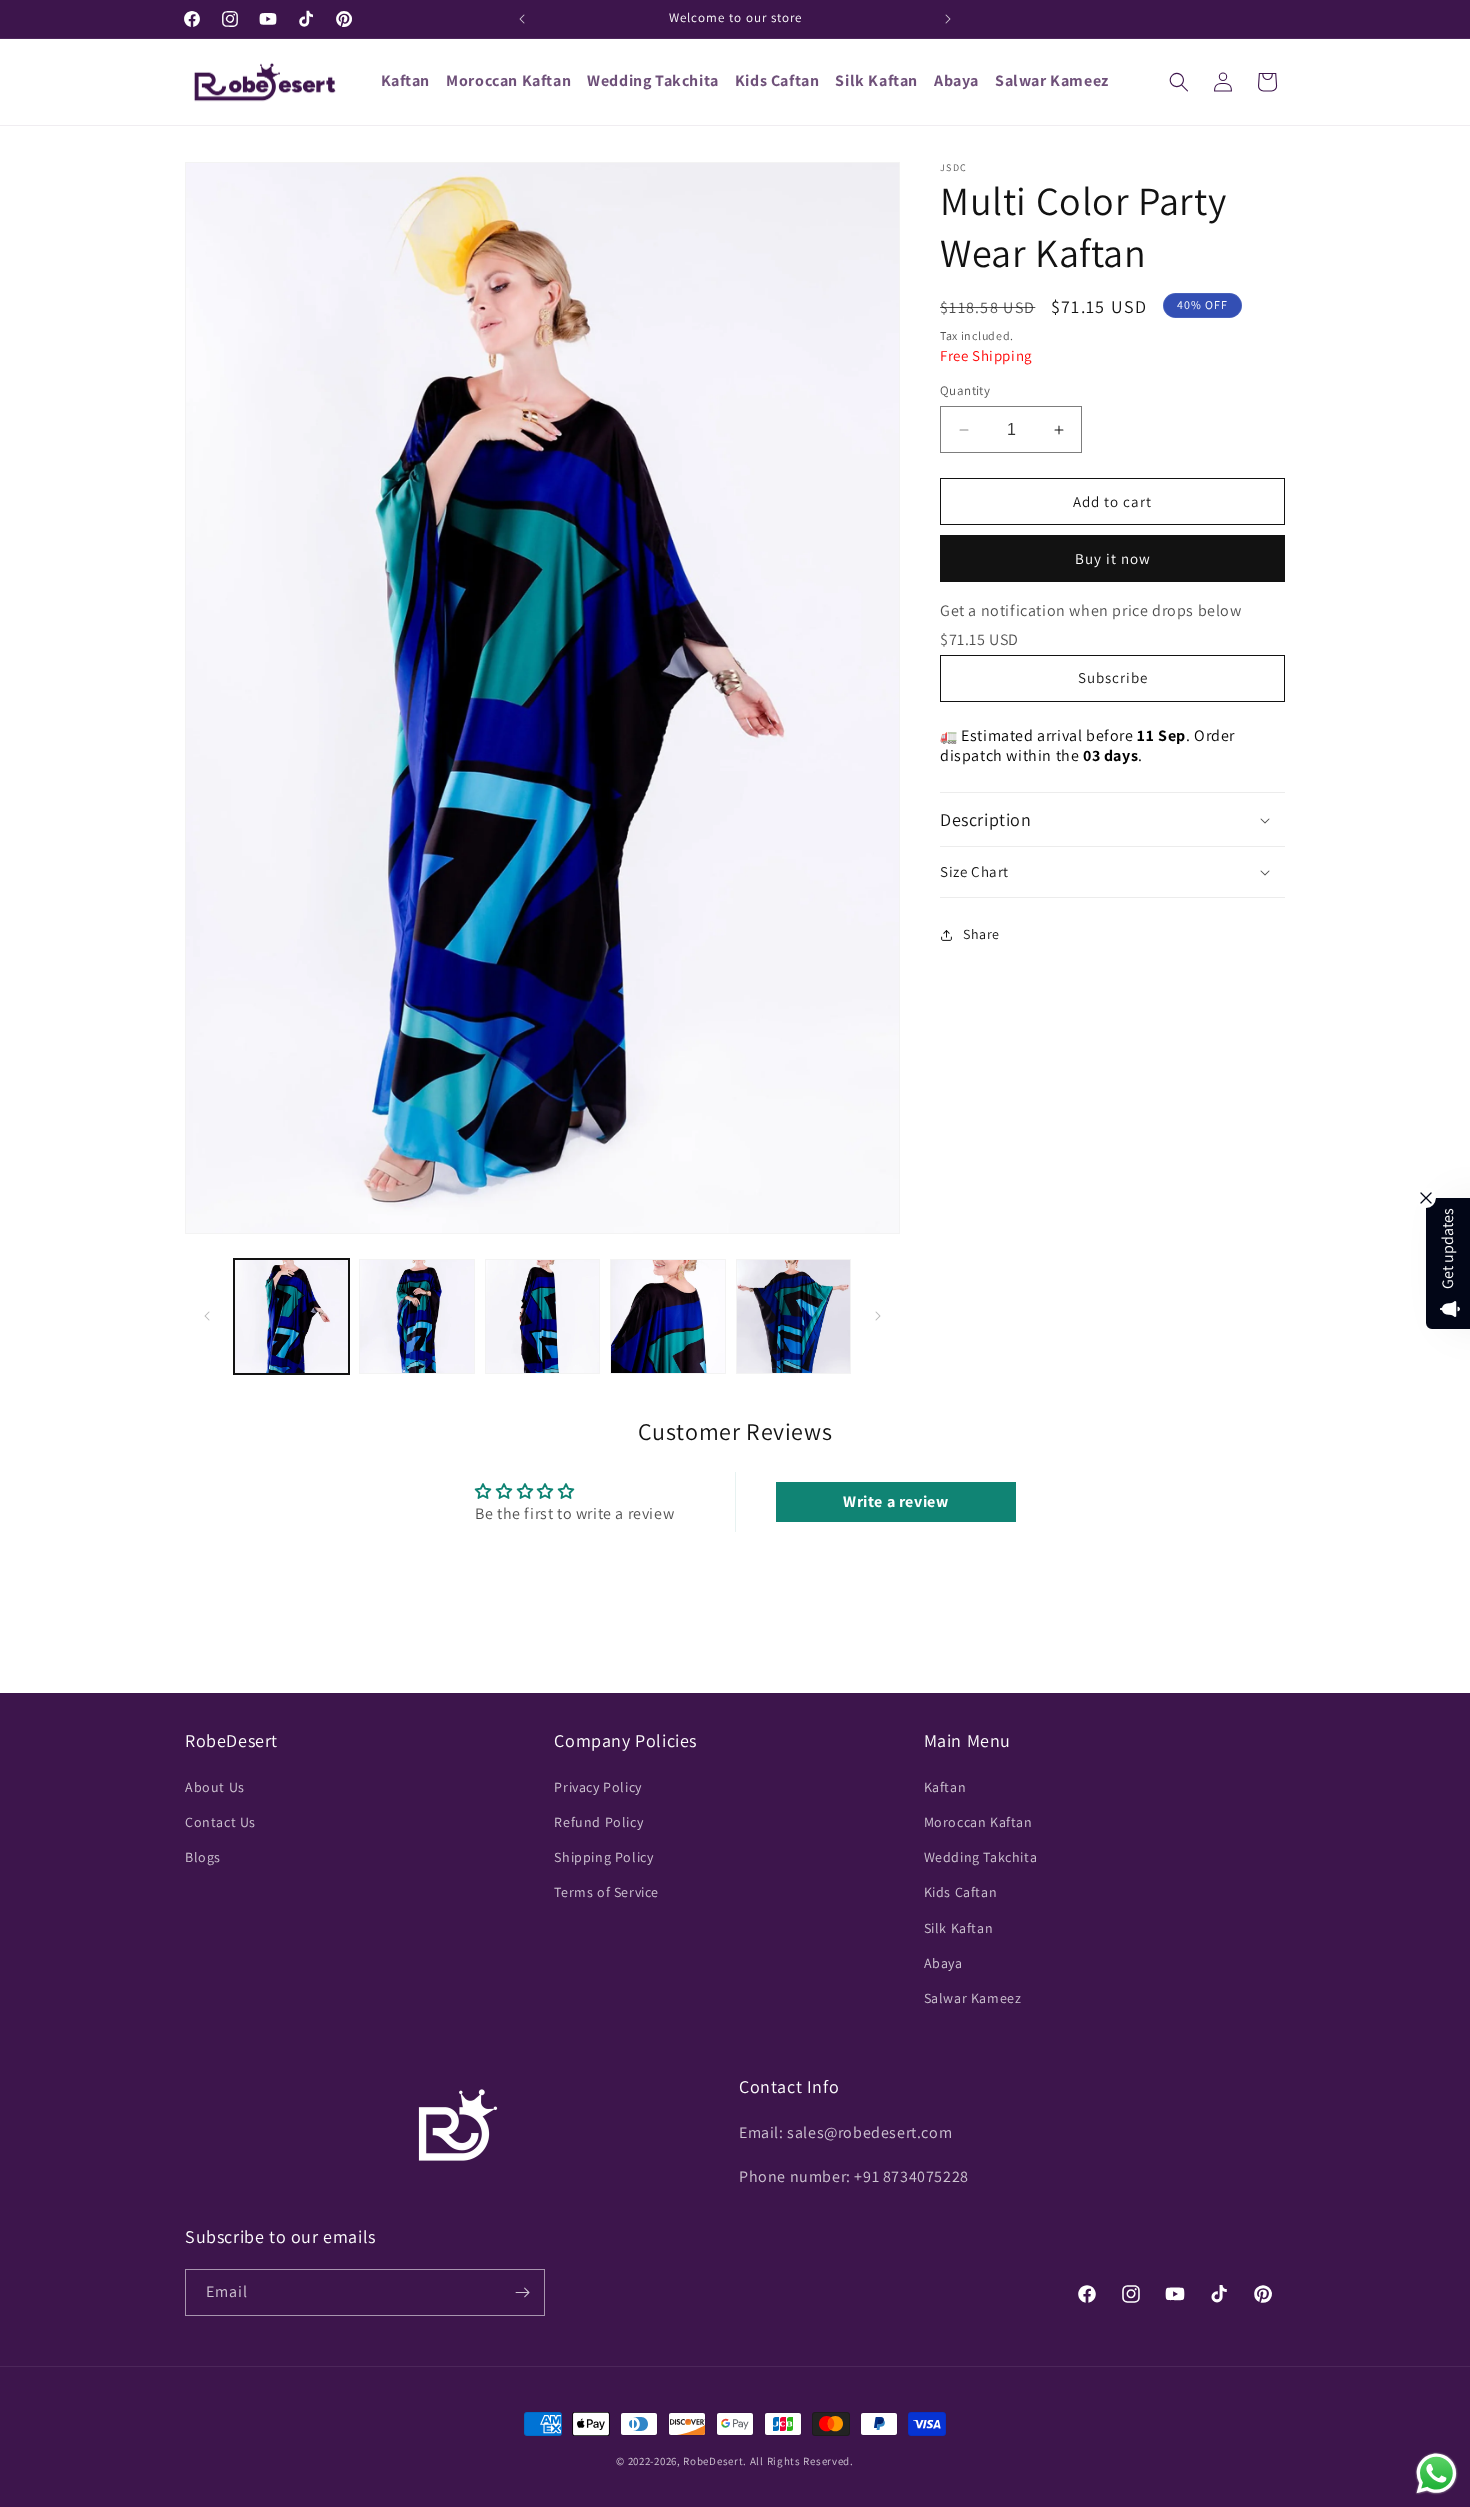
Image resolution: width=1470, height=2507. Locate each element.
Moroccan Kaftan (978, 1821)
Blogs (203, 1856)
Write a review (895, 1502)
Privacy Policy (597, 1786)
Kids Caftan (961, 1891)
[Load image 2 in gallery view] (416, 1316)
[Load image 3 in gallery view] (542, 1316)
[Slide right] (878, 1316)
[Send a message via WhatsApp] (1436, 2473)
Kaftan (945, 1786)
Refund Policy (598, 1821)
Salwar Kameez (973, 1997)
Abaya (943, 1962)
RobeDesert (713, 2461)
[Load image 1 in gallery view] (291, 1316)
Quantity (965, 390)
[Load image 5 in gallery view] (793, 1316)
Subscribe (1113, 677)
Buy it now (1113, 558)
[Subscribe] (522, 2292)
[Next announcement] (948, 19)
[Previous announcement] (522, 19)
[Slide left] (207, 1316)
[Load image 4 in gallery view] (667, 1316)
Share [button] (981, 934)
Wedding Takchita (981, 1856)
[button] (1179, 82)
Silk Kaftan (959, 1927)
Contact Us (220, 1821)
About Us (215, 1786)
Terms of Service (606, 1891)
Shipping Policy (603, 1856)
